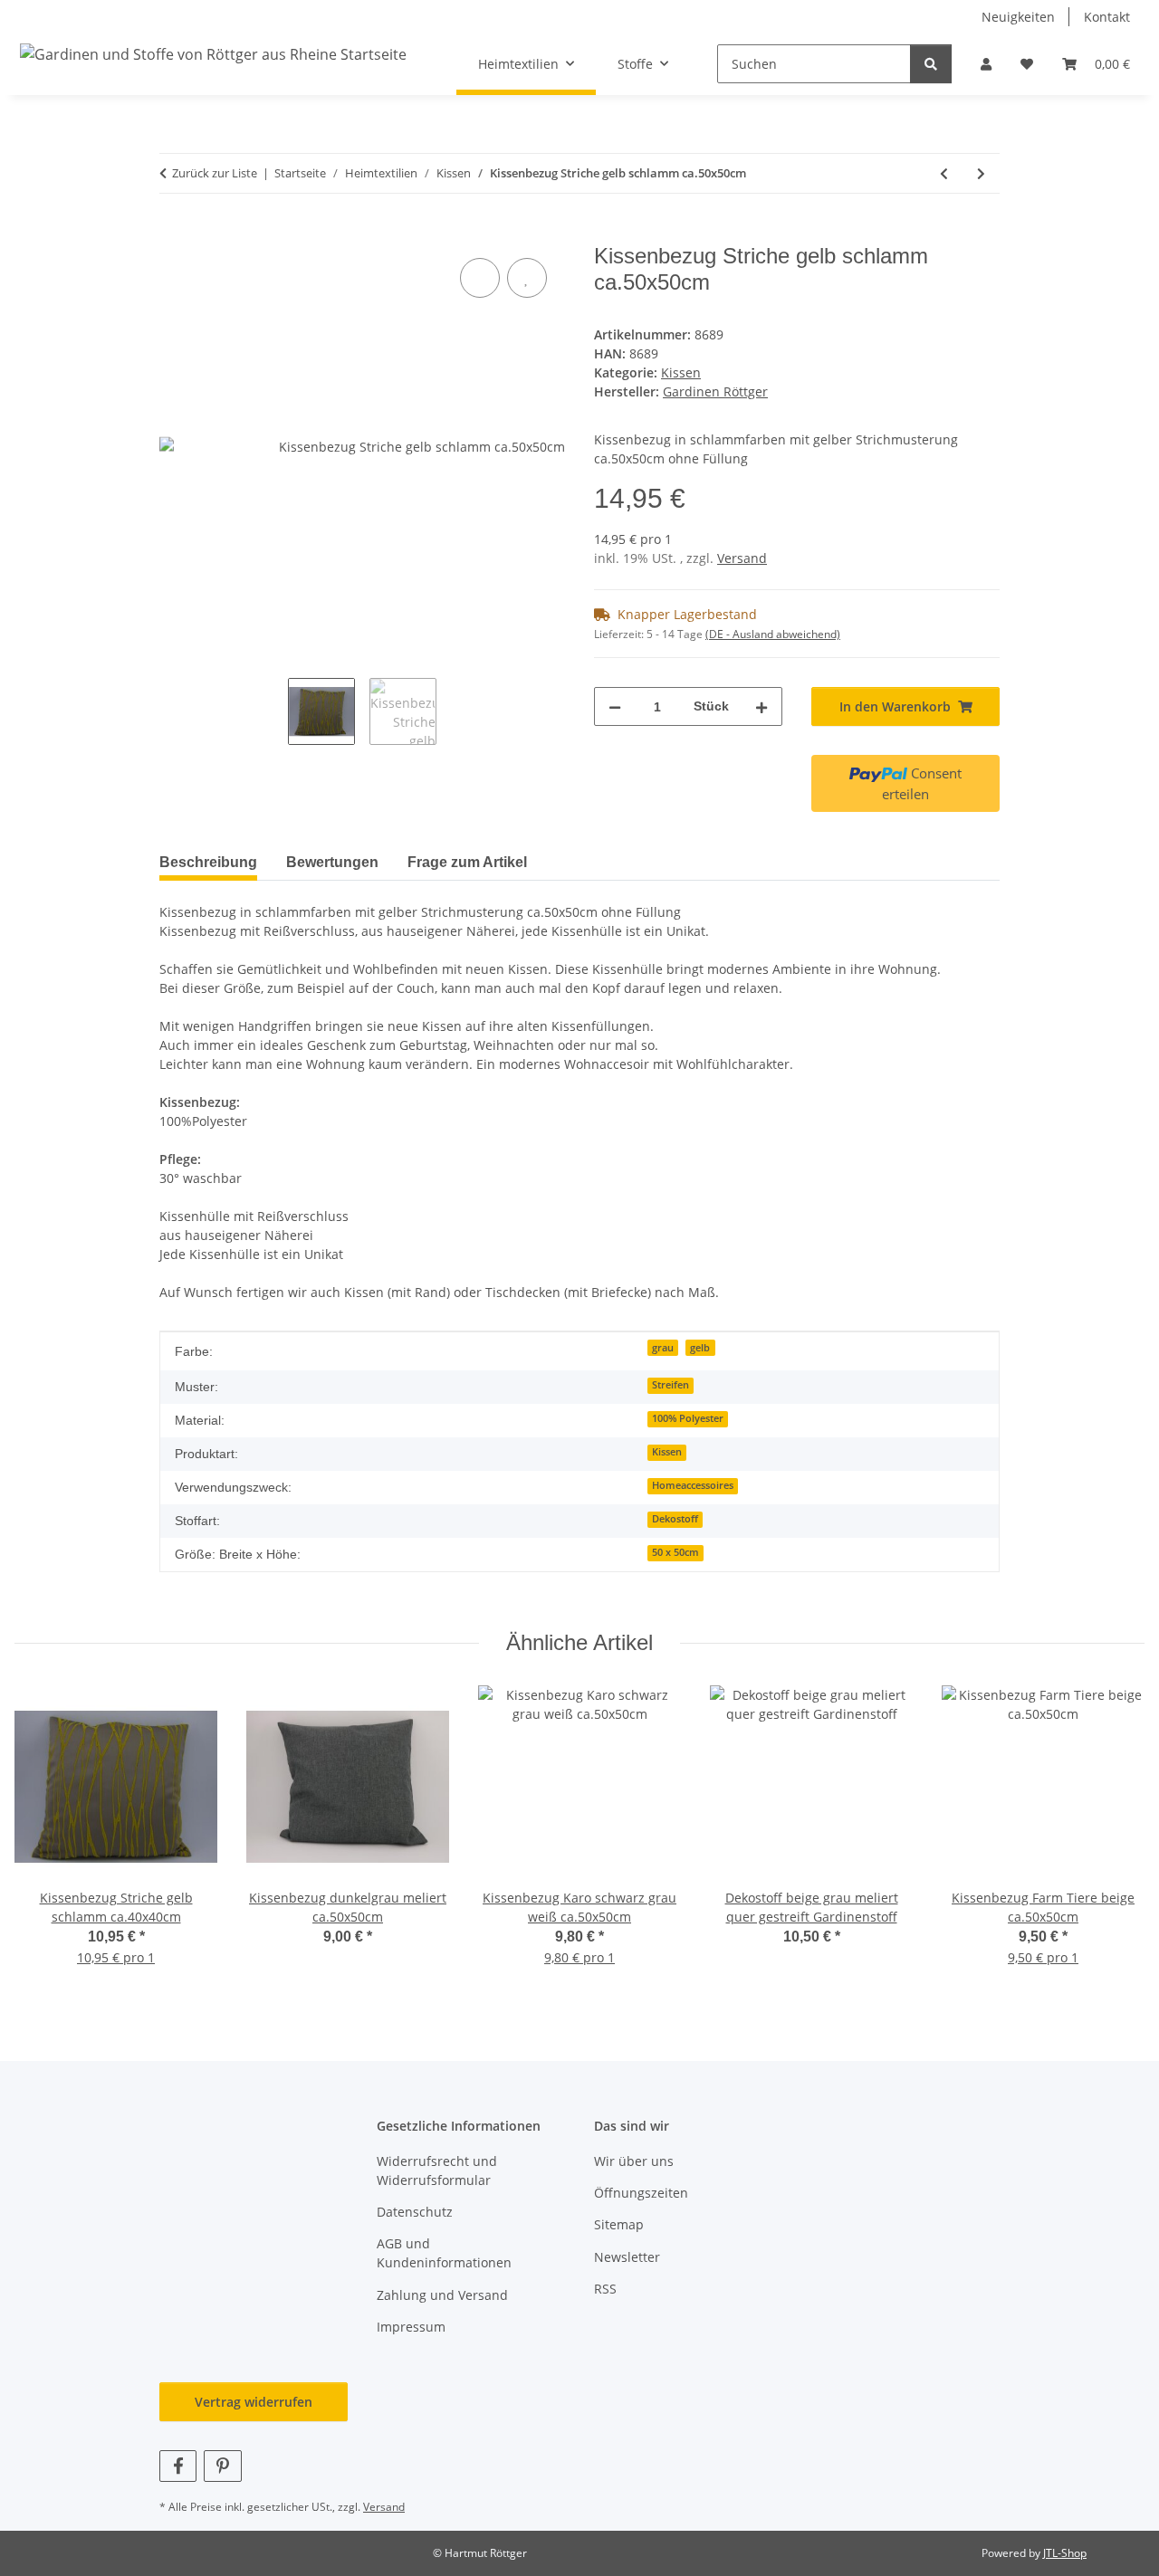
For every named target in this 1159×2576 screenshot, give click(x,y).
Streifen (670, 1385)
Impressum (411, 2327)
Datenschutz (415, 2212)
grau (663, 1348)
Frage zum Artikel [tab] (467, 862)
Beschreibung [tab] (208, 862)
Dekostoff (675, 1519)
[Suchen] (931, 64)
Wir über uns (634, 2161)
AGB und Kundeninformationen (444, 2253)
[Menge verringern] (615, 706)
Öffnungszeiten (641, 2193)
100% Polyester (688, 1418)
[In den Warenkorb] (174, 234)
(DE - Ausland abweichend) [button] (773, 634)
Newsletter (627, 2257)
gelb (700, 1348)
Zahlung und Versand (442, 2295)
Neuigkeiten (1018, 17)
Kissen (681, 372)
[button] (986, 64)
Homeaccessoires (693, 1485)
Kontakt (1107, 17)
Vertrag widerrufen (254, 2402)
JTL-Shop (1065, 2553)
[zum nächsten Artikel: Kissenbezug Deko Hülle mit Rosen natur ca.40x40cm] (981, 173)
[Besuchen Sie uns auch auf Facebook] (178, 2466)
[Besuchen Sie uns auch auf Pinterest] (222, 2466)
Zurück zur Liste (215, 173)
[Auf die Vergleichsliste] (480, 278)
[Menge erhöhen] (761, 706)
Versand (742, 558)
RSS (605, 2289)
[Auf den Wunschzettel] (527, 278)
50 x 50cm (675, 1552)
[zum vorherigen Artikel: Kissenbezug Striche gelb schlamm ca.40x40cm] (944, 173)
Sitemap (619, 2224)
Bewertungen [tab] (332, 862)
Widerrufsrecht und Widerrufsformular (437, 2171)
